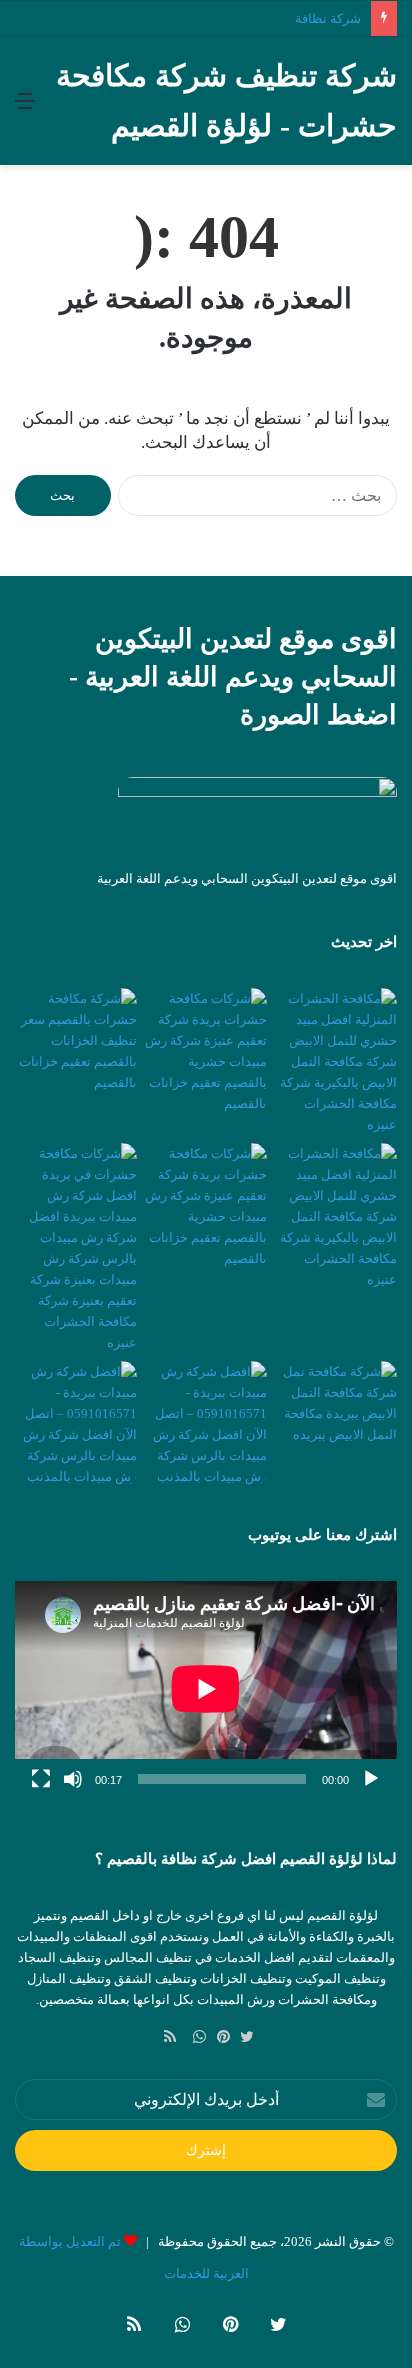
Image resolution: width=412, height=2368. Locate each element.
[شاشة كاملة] (41, 1779)
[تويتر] (242, 2037)
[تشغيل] (371, 1779)
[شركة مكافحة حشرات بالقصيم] (76, 1040)
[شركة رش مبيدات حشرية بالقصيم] (206, 1051)
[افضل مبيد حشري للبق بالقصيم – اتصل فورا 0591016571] (76, 1424)
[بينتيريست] (218, 2037)
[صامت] (73, 1779)
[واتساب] (194, 2037)
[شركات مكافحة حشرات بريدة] (206, 1206)
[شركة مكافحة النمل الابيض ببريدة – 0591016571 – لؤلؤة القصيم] (336, 1403)
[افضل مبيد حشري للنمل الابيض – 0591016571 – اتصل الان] (336, 1061)
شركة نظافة (328, 18)
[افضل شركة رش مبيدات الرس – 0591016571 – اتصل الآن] (206, 1424)
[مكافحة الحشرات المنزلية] (336, 1216)
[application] (206, 1690)
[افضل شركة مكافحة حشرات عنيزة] (76, 1248)
